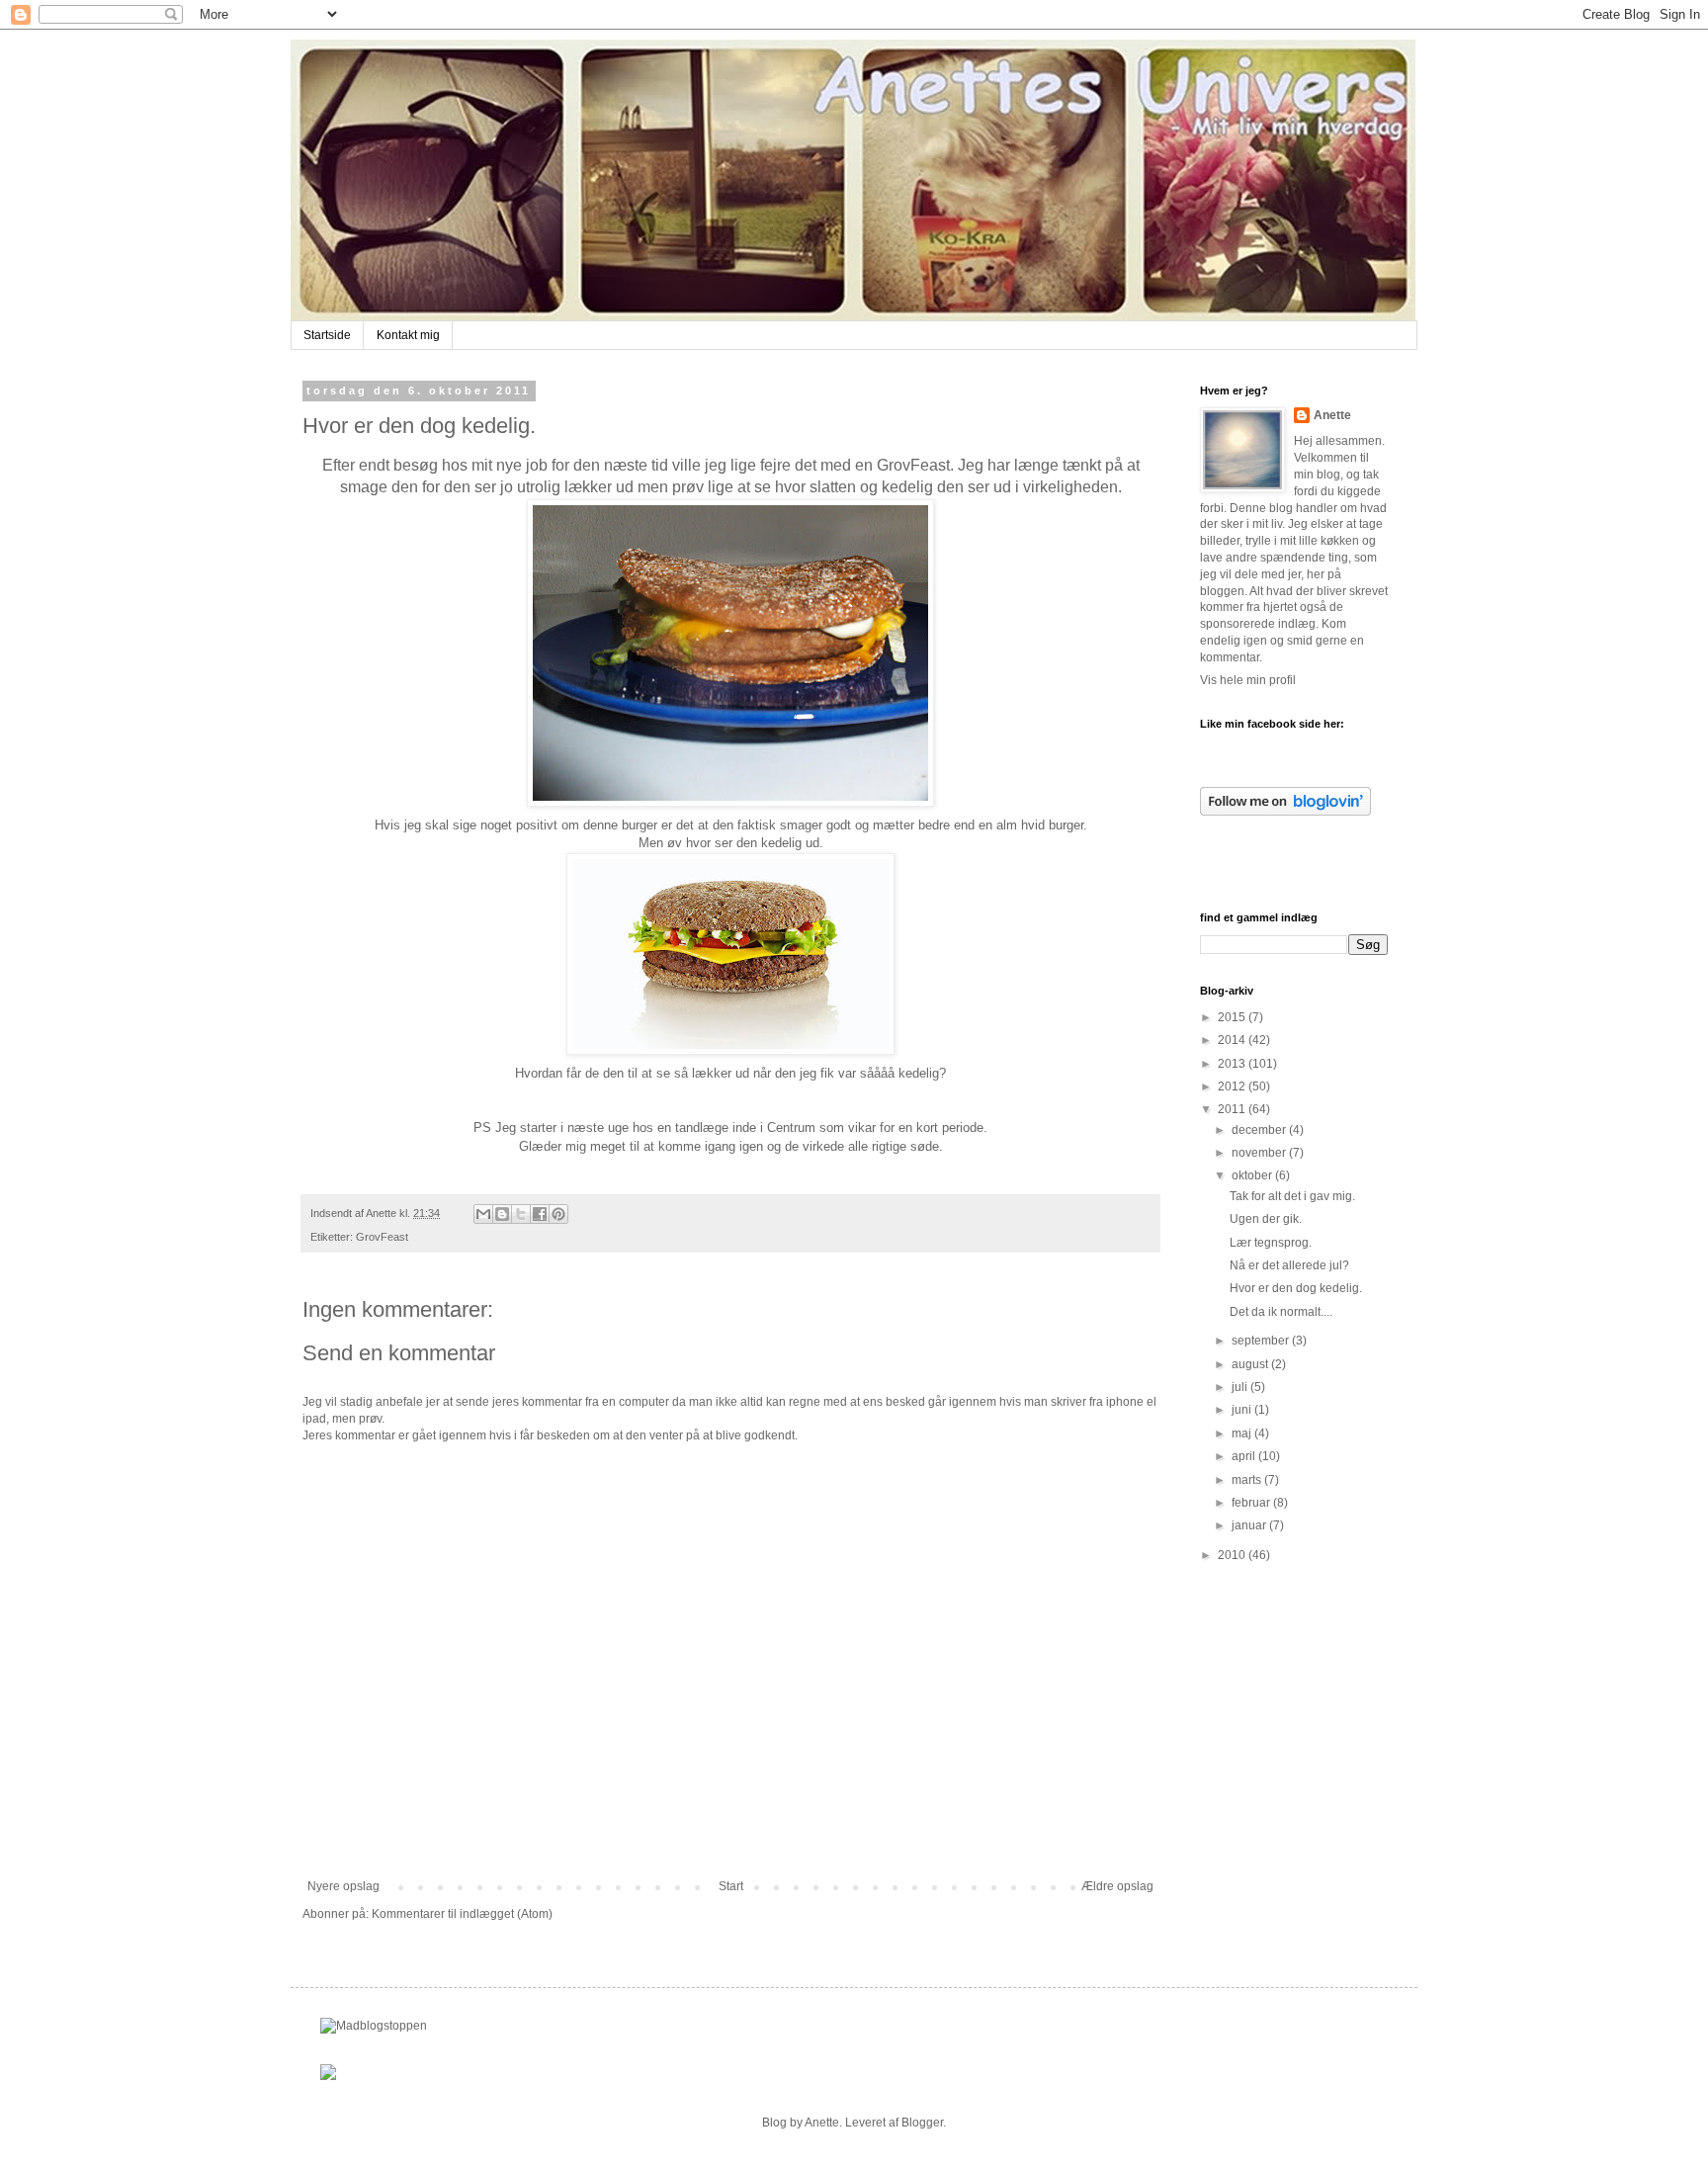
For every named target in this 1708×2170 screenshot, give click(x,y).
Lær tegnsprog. (1271, 1243)
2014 (1233, 1040)
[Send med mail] (483, 1214)
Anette (1332, 415)
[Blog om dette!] (502, 1214)
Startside (327, 335)
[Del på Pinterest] (558, 1214)
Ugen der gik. (1266, 1219)
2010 (1233, 1555)
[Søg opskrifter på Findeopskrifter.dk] (374, 2026)
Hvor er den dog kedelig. (1296, 1288)
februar (1252, 1503)
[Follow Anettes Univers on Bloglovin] (1285, 812)
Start (731, 1886)
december (1260, 1130)
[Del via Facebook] (540, 1214)
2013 (1233, 1064)
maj (1243, 1433)
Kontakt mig (408, 335)
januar (1250, 1525)
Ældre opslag (1117, 1886)
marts (1248, 1480)
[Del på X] (521, 1214)
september (1262, 1341)
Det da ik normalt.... (1281, 1312)
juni (1243, 1410)
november (1260, 1153)
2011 (1233, 1109)
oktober (1253, 1175)
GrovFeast (382, 1237)
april (1245, 1456)
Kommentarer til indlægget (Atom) (462, 1914)
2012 (1233, 1086)
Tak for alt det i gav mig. (1292, 1196)
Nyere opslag (343, 1886)
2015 (1233, 1017)
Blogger (922, 2123)
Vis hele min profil (1248, 680)
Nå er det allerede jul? (1289, 1265)
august (1251, 1364)
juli (1241, 1387)
